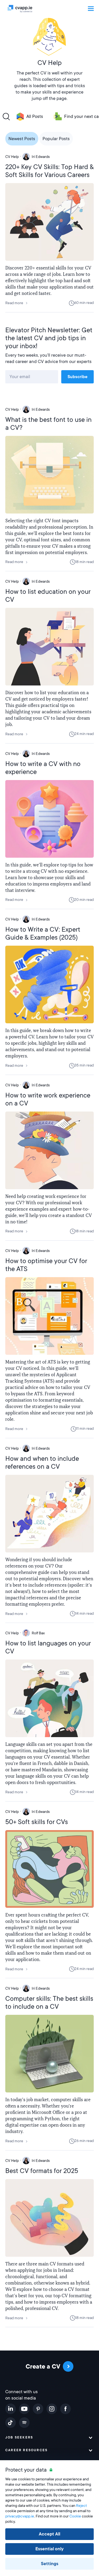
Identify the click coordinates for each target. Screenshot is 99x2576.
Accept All (49, 2534)
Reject (81, 2506)
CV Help (12, 157)
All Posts (35, 116)
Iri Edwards (41, 157)
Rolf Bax (38, 1633)
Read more (14, 303)
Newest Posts (22, 139)
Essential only (49, 2549)
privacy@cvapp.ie (20, 2516)
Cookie (75, 2516)
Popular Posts (56, 139)
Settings (50, 2564)
